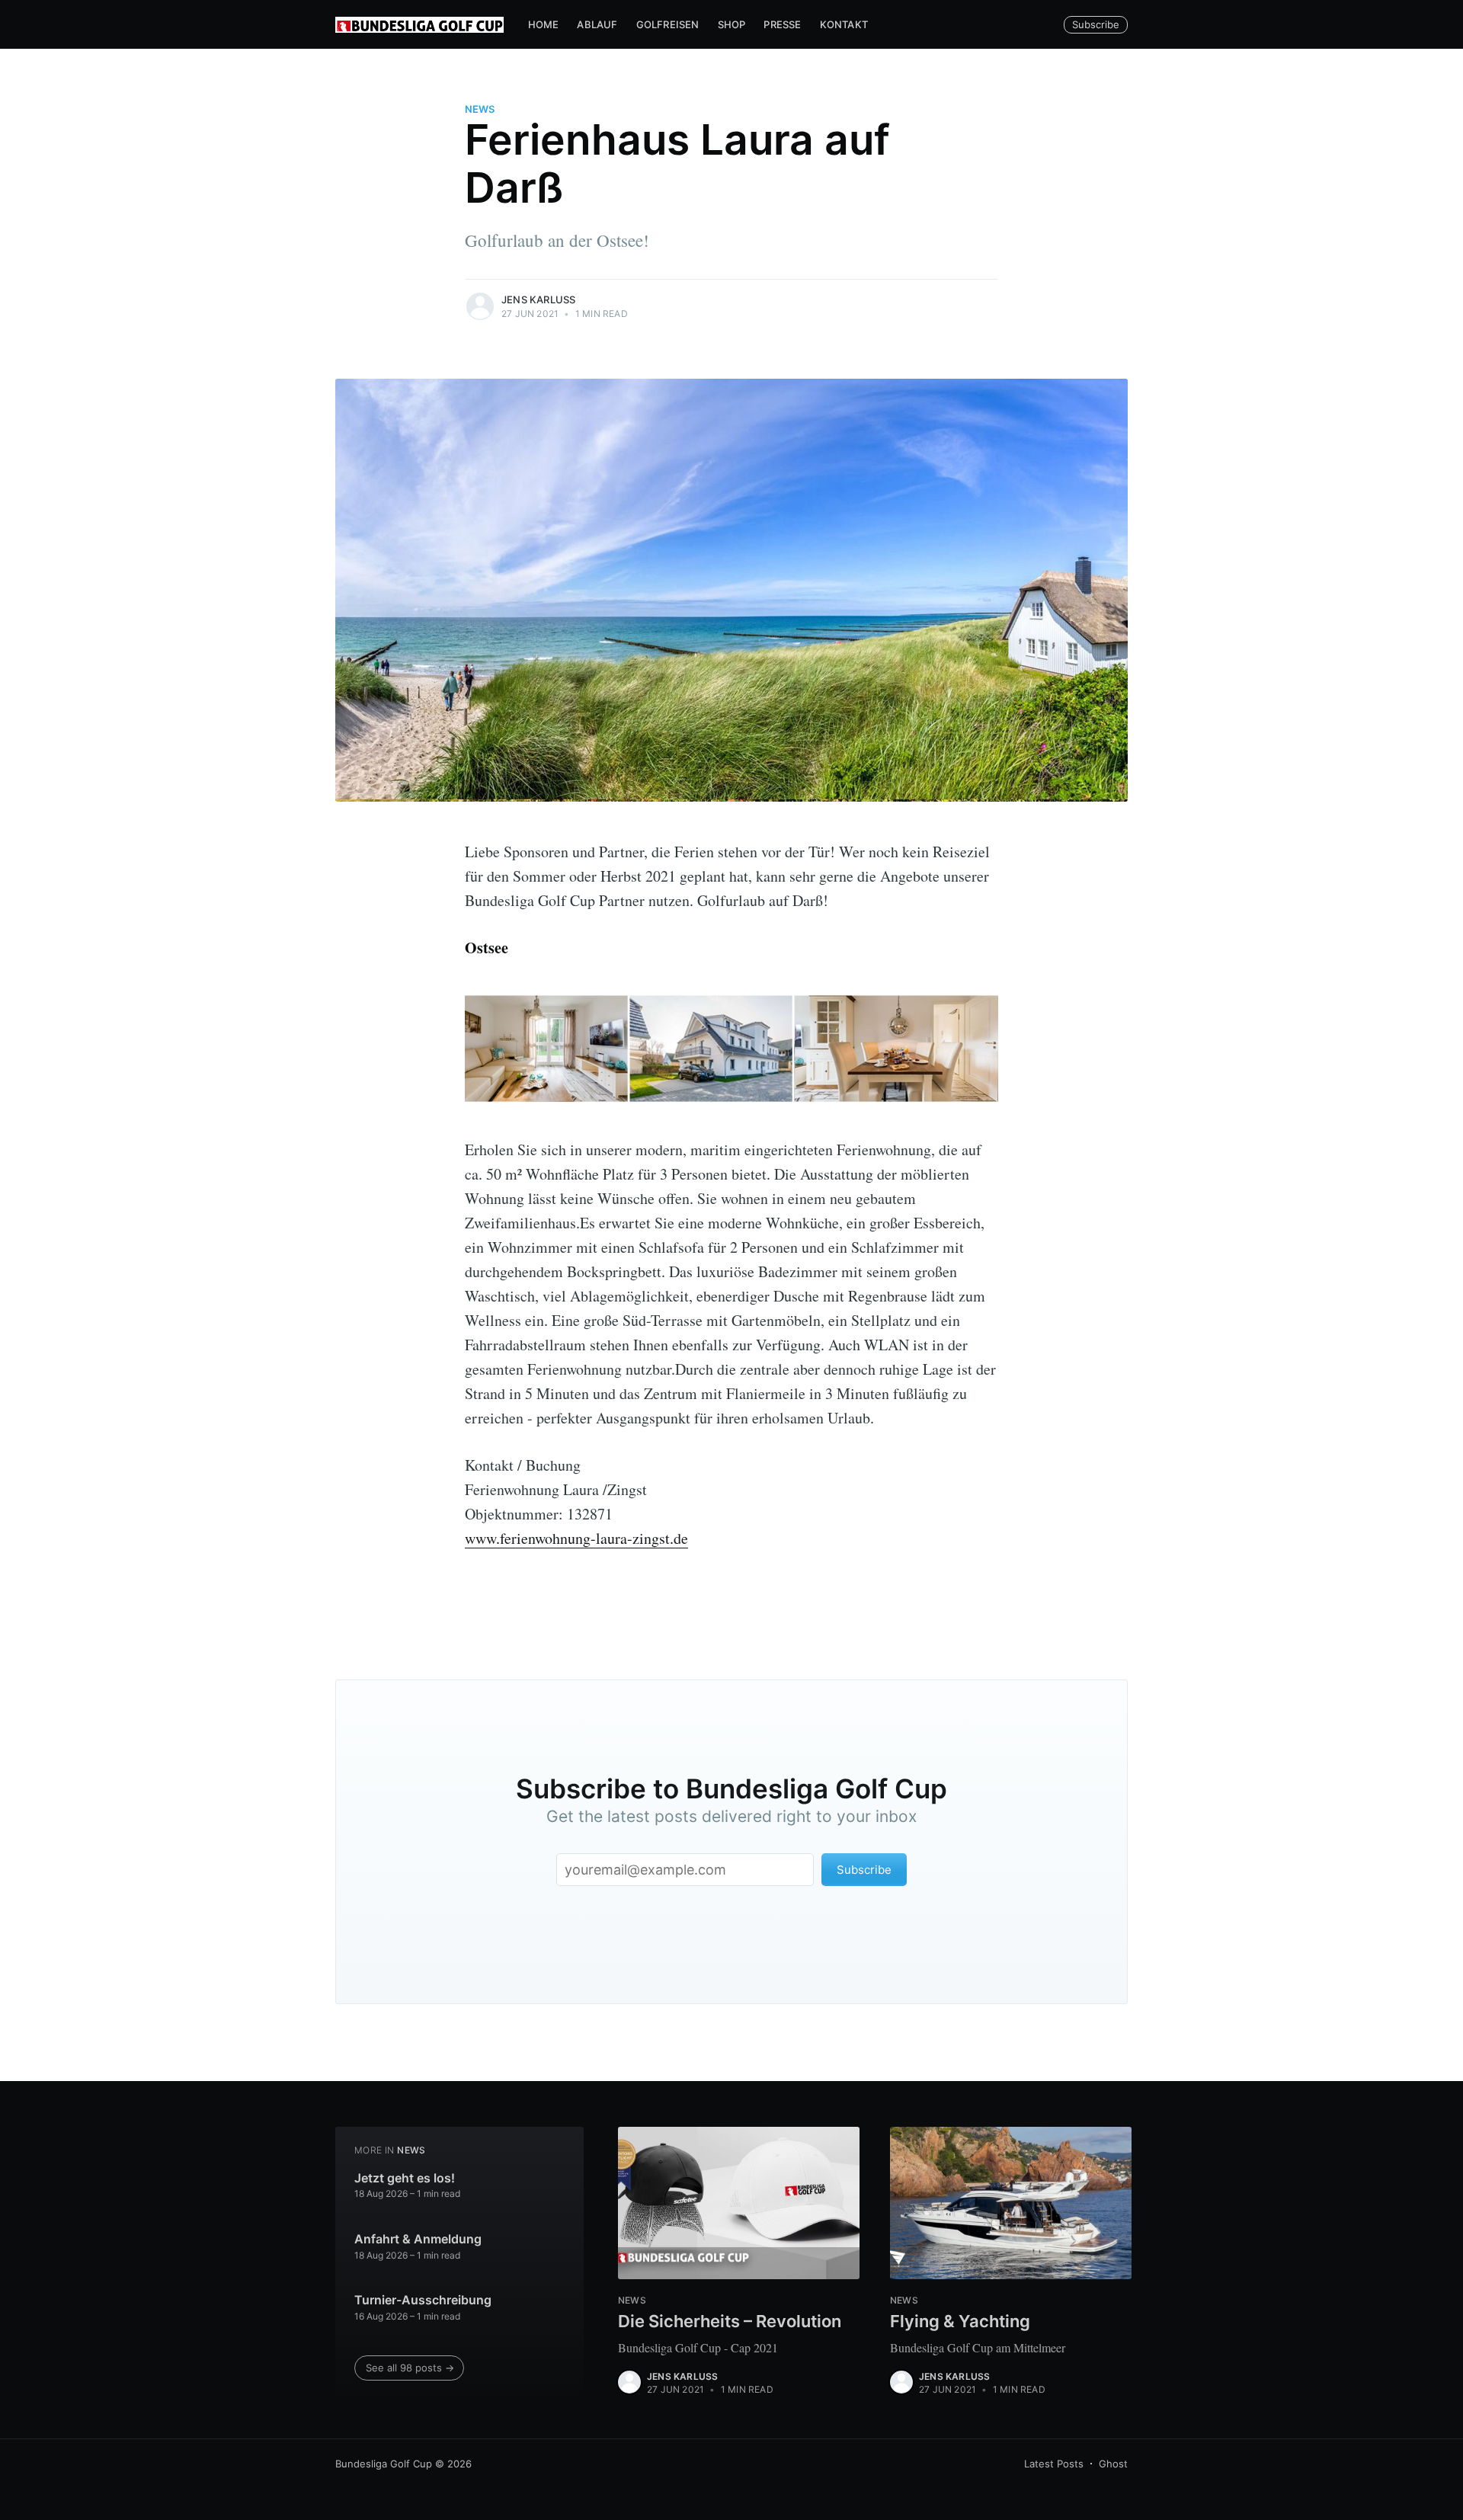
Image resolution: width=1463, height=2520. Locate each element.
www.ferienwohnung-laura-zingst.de (576, 1538)
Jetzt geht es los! (405, 2178)
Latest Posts (1054, 2464)
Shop (732, 24)
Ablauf (597, 24)
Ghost (1113, 2464)
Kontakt (844, 24)
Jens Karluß (538, 299)
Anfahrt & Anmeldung (418, 2239)
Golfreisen (668, 24)
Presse (782, 24)
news (480, 109)
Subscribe (1096, 24)
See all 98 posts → (410, 2368)
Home (544, 24)
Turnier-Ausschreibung (423, 2300)
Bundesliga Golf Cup (384, 2464)
